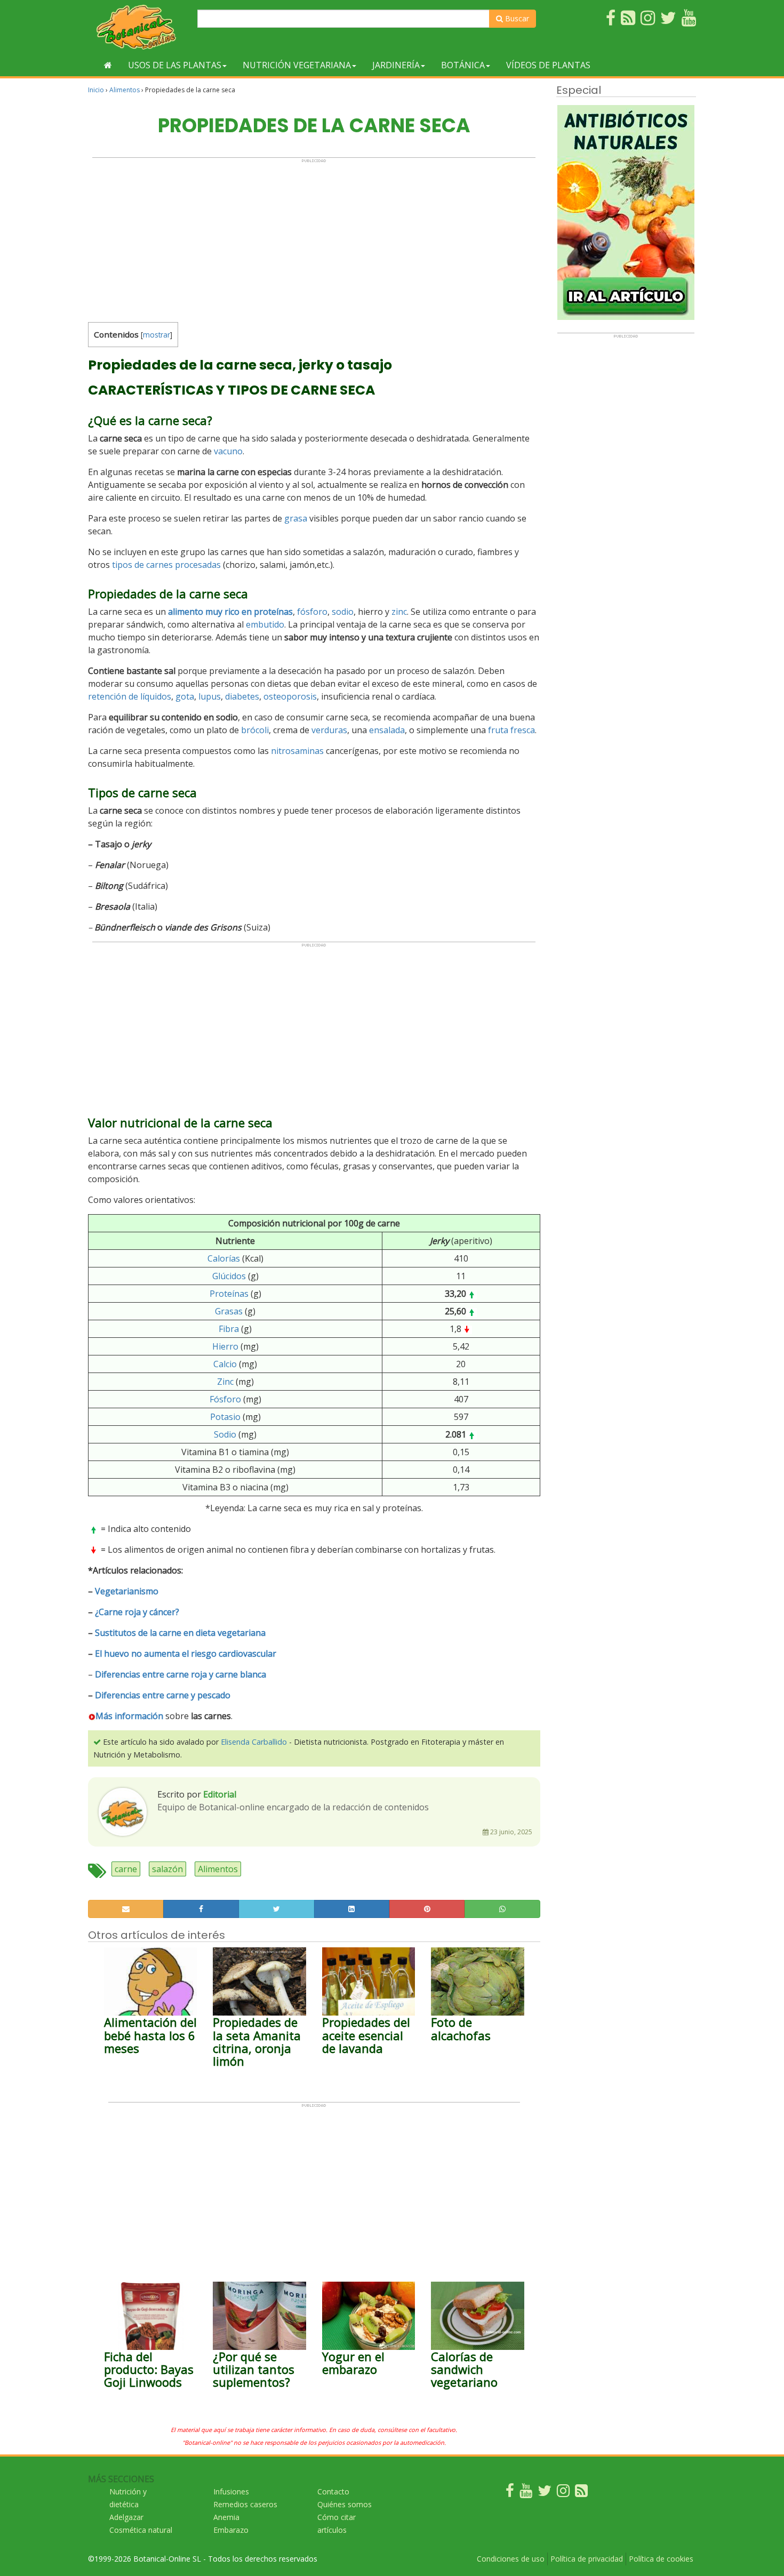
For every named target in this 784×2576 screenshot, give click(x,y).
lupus (210, 696)
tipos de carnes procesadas (166, 565)
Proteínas (229, 1294)
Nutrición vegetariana (297, 65)
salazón (167, 1869)
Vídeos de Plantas (548, 65)
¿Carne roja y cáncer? (137, 1612)
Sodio (225, 1434)
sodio (343, 612)
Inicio (96, 90)
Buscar (516, 18)
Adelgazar (126, 2517)
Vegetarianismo (127, 1591)
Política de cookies (661, 2559)
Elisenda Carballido (254, 1742)
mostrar (157, 335)
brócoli (255, 730)
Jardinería (396, 65)
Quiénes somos (345, 2504)
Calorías (224, 1258)
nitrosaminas (297, 751)
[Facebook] (510, 2493)
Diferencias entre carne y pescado (163, 1695)
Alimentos (125, 90)
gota (185, 696)
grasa (296, 518)
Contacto (333, 2491)
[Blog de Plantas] (581, 2493)
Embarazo (231, 2530)
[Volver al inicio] (108, 65)
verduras (329, 730)
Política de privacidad (587, 2559)
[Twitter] (545, 2493)
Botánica (463, 65)
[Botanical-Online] (139, 27)
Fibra (229, 1329)
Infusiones (231, 2491)
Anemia (226, 2517)
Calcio (225, 1364)
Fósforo (225, 1399)
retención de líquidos (130, 696)
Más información (129, 1716)
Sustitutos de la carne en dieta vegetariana (180, 1633)
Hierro (225, 1346)
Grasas (229, 1311)
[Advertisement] (314, 238)
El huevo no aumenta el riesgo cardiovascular (186, 1654)
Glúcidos (229, 1276)
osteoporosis (290, 696)
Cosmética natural (141, 2530)
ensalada (387, 730)
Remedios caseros (245, 2504)
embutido (265, 624)
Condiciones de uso (511, 2559)
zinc (399, 612)
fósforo (312, 612)
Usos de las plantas (175, 65)
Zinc (225, 1382)
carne (126, 1869)
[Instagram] (563, 2493)
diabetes (242, 696)
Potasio (225, 1417)
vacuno (228, 451)
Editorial (220, 1794)
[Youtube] (526, 2493)
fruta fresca (511, 730)
